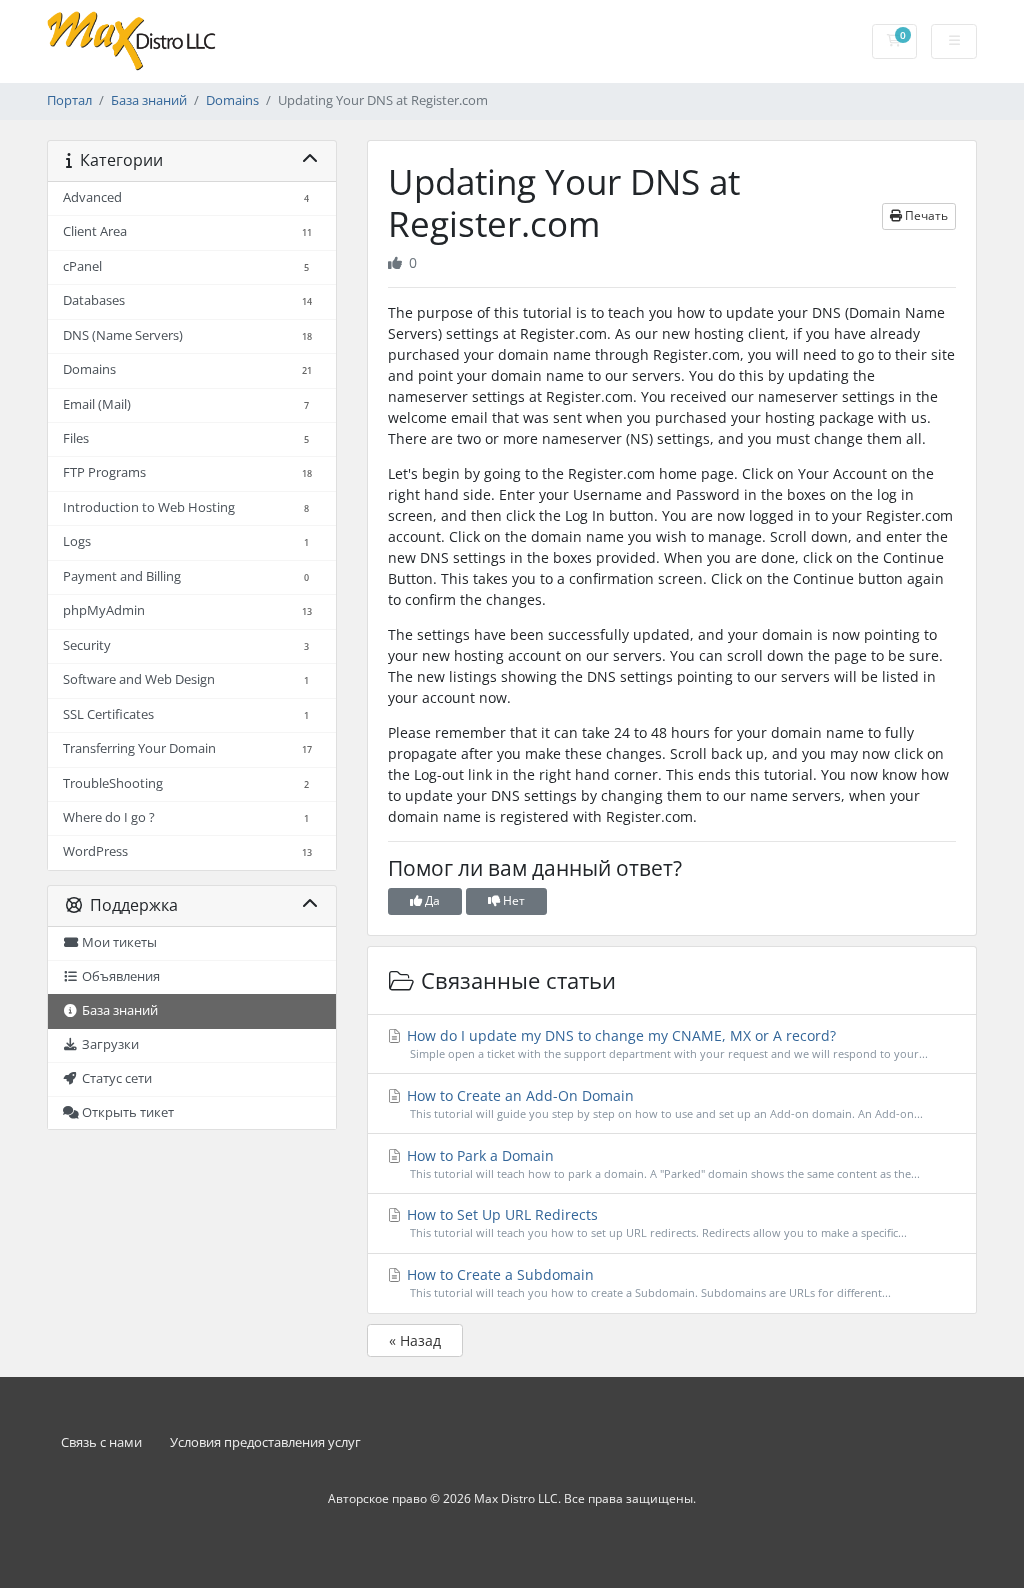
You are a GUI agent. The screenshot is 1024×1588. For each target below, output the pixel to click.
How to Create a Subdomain (647, 1282)
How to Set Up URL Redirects (655, 1222)
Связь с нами (101, 1442)
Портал (69, 100)
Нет (512, 900)
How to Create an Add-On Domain (663, 1103)
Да (431, 900)
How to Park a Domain (662, 1163)
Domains (232, 100)
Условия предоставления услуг (265, 1442)
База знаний (149, 100)
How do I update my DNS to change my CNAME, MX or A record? (666, 1043)
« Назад (415, 1340)
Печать (925, 215)
